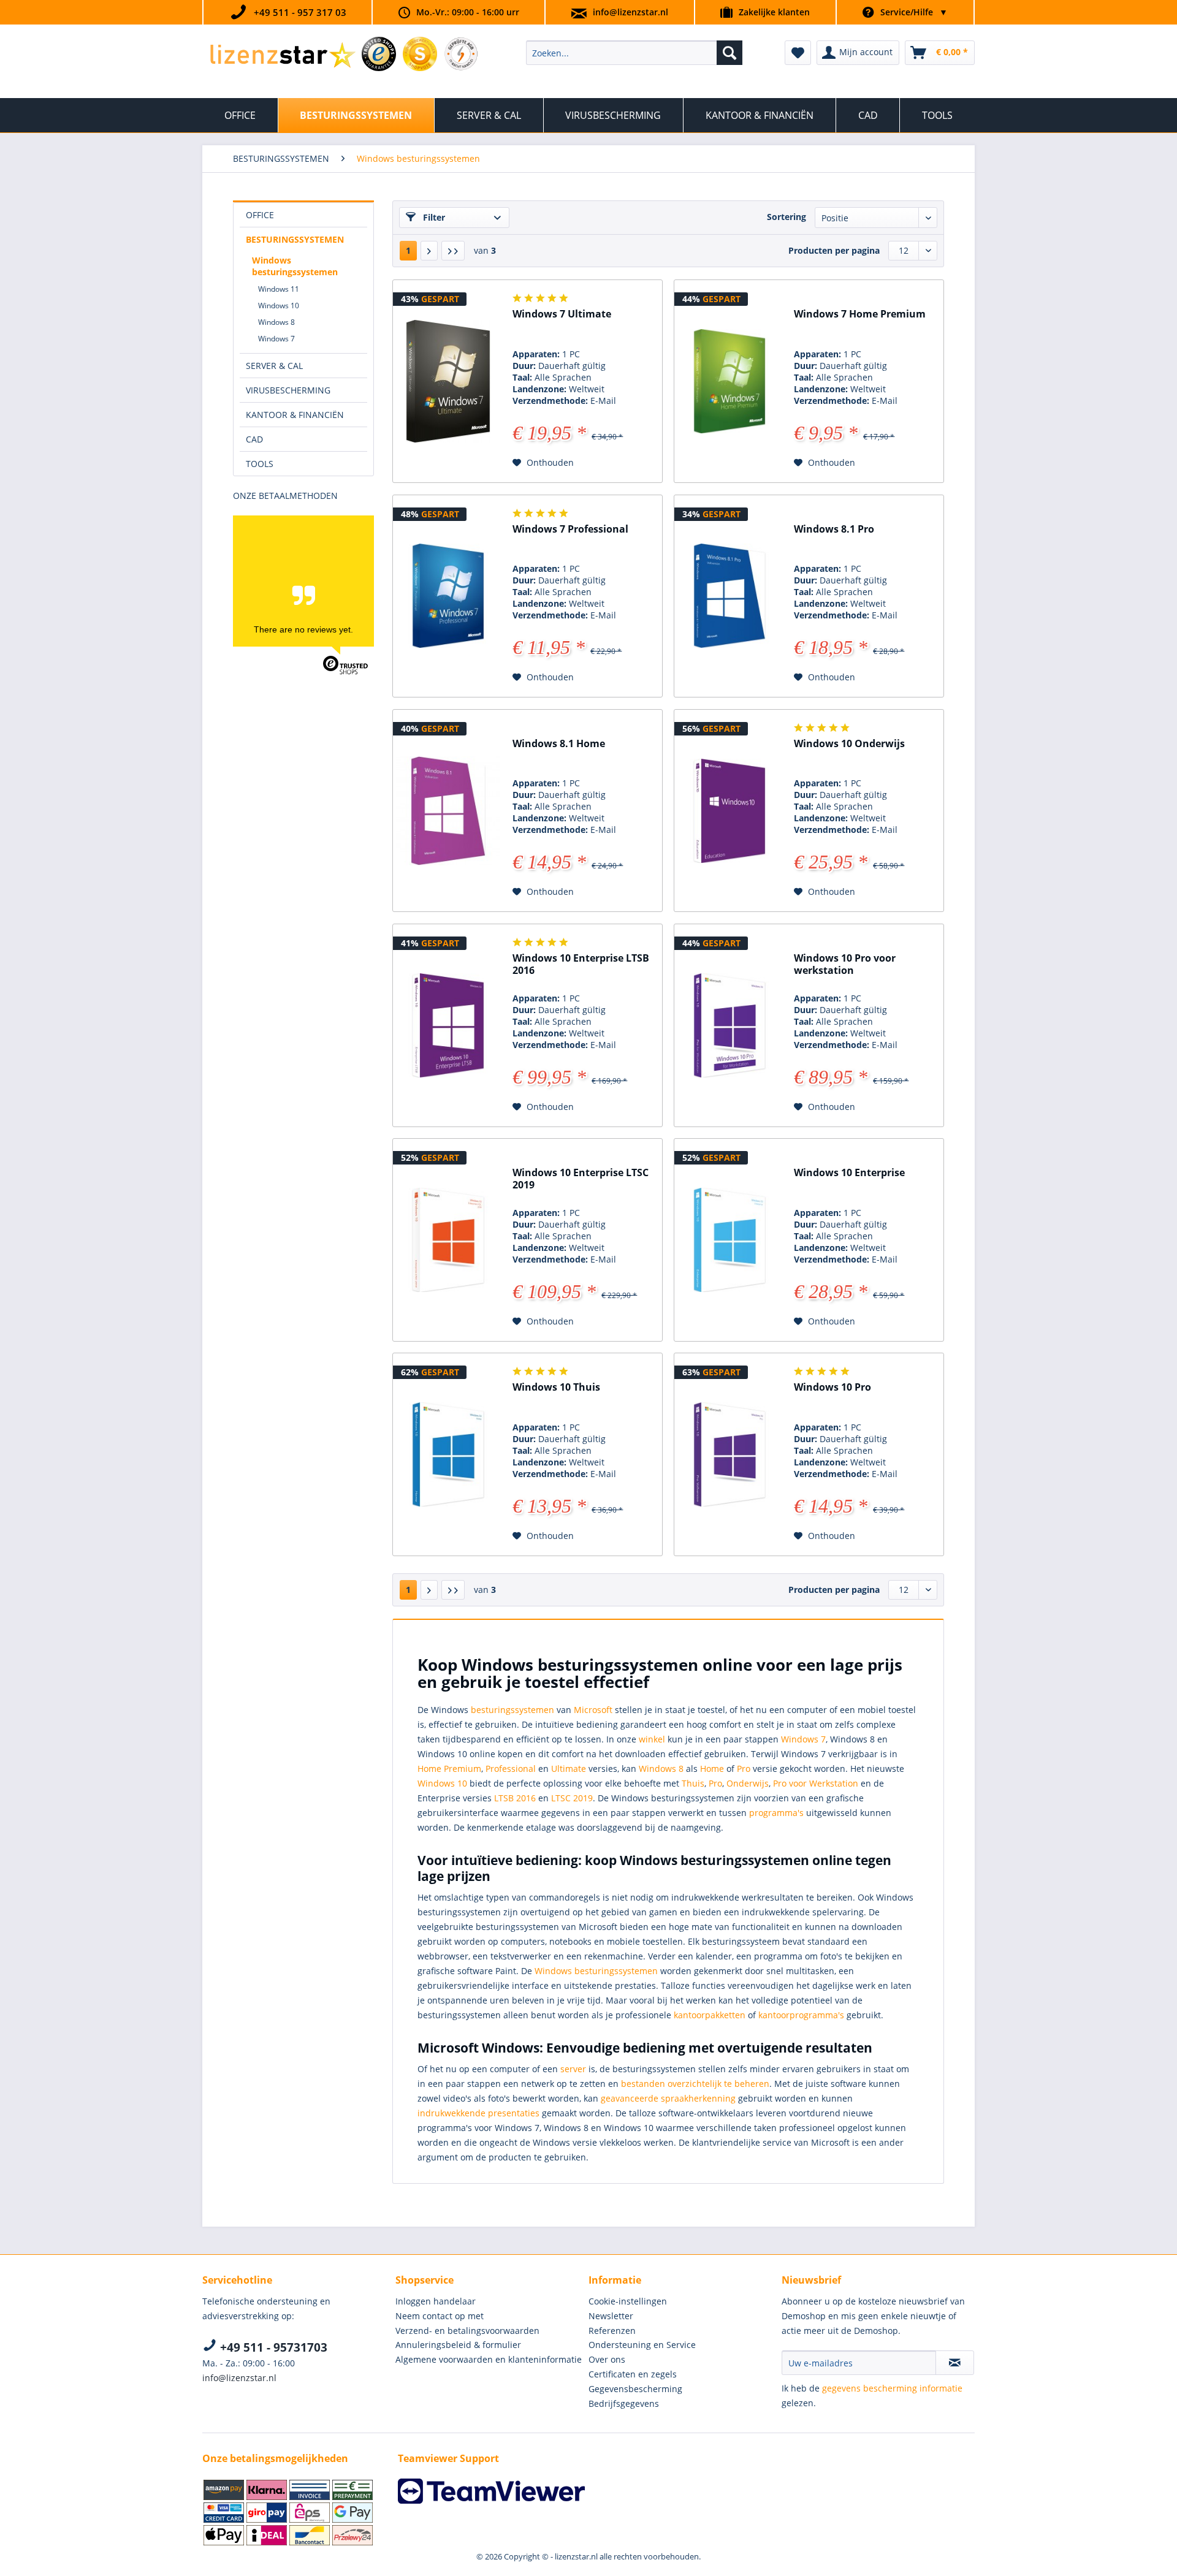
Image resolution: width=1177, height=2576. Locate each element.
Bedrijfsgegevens (624, 2403)
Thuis (693, 1783)
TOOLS (260, 464)
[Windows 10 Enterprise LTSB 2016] (448, 1025)
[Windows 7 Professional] (448, 596)
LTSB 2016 (515, 1798)
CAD (254, 439)
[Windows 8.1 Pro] (729, 596)
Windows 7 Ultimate (562, 314)
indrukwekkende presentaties (478, 2113)
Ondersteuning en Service (642, 2345)
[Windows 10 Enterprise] (729, 1240)
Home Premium (449, 1769)
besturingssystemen (512, 1710)
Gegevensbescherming (635, 2389)
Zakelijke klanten (774, 12)
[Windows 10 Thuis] (448, 1454)
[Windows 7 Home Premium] (729, 381)
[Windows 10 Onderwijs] (729, 811)
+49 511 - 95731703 (272, 2347)
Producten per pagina (834, 250)
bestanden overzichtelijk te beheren (695, 2084)
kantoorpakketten (710, 2015)
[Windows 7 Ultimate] (448, 381)
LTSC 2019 (572, 1798)
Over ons (607, 2359)
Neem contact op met (440, 2316)
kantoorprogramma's (801, 2015)
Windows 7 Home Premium (860, 314)
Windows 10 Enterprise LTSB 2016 (581, 964)
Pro (744, 1769)
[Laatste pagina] (453, 251)
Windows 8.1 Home (559, 744)
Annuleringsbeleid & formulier (458, 2345)
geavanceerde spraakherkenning (668, 2098)
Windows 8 (276, 322)
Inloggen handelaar (436, 2301)
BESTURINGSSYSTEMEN (295, 239)
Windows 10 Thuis (556, 1387)
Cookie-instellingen (628, 2301)
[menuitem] (634, 53)
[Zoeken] (729, 53)
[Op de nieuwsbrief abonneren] (955, 2363)
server (573, 2069)
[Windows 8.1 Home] (448, 811)
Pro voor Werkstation (816, 1783)
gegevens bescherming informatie (892, 2388)
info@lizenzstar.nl (630, 12)
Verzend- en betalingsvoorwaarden (467, 2331)
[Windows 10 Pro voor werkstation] (729, 1025)
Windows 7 (276, 339)
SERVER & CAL (274, 366)
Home (712, 1769)
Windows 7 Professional (570, 529)
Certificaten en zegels (633, 2374)
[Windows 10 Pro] (729, 1454)
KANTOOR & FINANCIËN (295, 415)
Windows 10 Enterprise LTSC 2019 (581, 1179)
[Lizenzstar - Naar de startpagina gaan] (282, 56)
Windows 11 (279, 289)
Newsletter (611, 2316)
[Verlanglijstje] (798, 53)
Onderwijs (748, 1783)
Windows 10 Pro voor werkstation (845, 964)
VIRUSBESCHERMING (288, 390)
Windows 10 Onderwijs (849, 744)
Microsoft (593, 1710)
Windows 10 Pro (832, 1387)
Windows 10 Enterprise (849, 1173)
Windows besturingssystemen (295, 266)
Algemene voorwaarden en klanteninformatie (489, 2359)
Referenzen (612, 2331)
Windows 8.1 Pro (834, 529)
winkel (652, 1739)
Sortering (787, 217)
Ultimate (569, 1769)
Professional (511, 1769)
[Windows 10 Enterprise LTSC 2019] (448, 1240)
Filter (433, 217)
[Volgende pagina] (429, 251)
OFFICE (260, 215)
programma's (778, 1813)
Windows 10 (279, 306)
